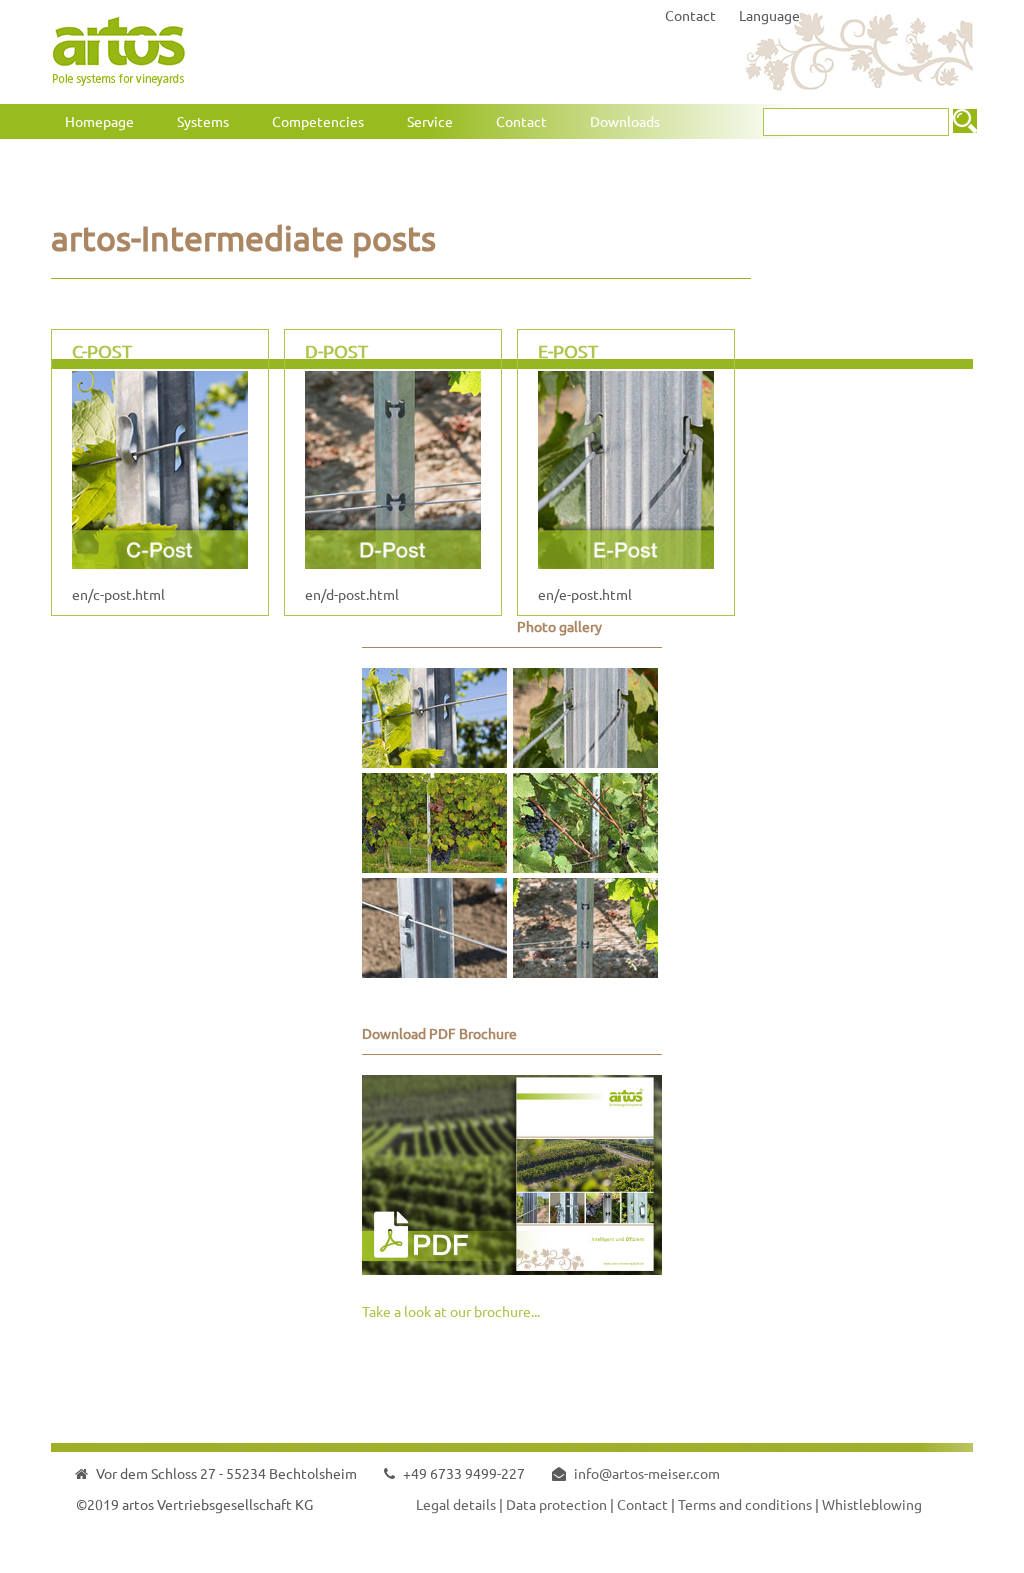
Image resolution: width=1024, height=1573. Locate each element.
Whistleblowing (872, 1504)
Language (769, 15)
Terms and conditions (745, 1504)
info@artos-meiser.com (647, 1473)
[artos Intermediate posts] (434, 762)
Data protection (556, 1504)
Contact (690, 15)
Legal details (456, 1504)
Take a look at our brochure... (451, 1311)
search (965, 121)
